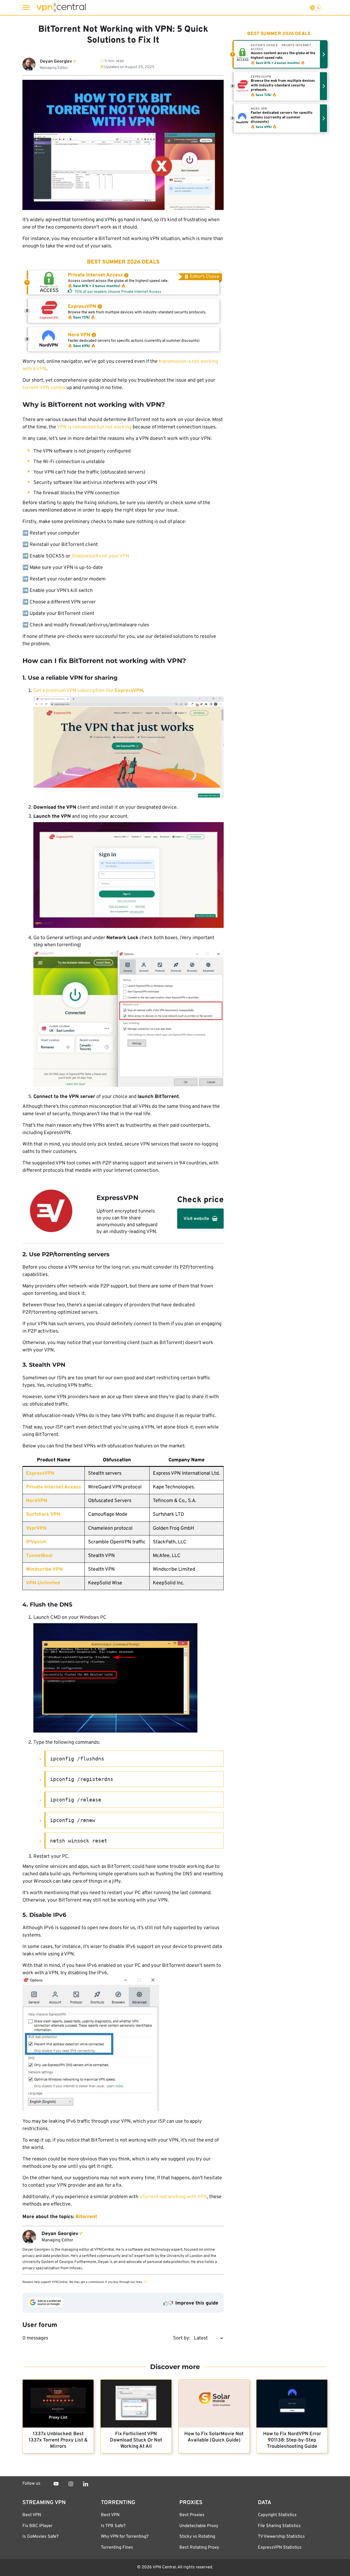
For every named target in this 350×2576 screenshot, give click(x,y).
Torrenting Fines (117, 2548)
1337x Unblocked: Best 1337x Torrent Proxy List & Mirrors (58, 2440)
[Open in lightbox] (129, 748)
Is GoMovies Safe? (40, 2537)
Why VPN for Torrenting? (125, 2537)
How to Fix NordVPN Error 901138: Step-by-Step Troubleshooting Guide (292, 2440)
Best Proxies (192, 2515)
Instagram (71, 2484)
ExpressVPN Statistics (280, 2548)
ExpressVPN (40, 1474)
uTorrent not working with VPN (173, 2197)
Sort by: (182, 2338)
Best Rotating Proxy (199, 2548)
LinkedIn (86, 2484)
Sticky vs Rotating (197, 2537)
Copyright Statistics (277, 2515)
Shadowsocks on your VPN (100, 556)
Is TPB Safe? (113, 2526)
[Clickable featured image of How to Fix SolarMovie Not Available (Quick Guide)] (214, 2404)
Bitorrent (86, 2217)
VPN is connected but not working (94, 427)
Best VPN (32, 2515)
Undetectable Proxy (199, 2526)
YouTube (56, 2484)
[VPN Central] (61, 8)
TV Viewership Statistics (281, 2537)
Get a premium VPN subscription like (88, 691)
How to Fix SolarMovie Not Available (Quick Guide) (214, 2437)
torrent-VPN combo (44, 388)
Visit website (196, 1219)
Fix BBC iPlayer (37, 2526)
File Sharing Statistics (279, 2526)
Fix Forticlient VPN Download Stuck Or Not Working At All (136, 2440)
